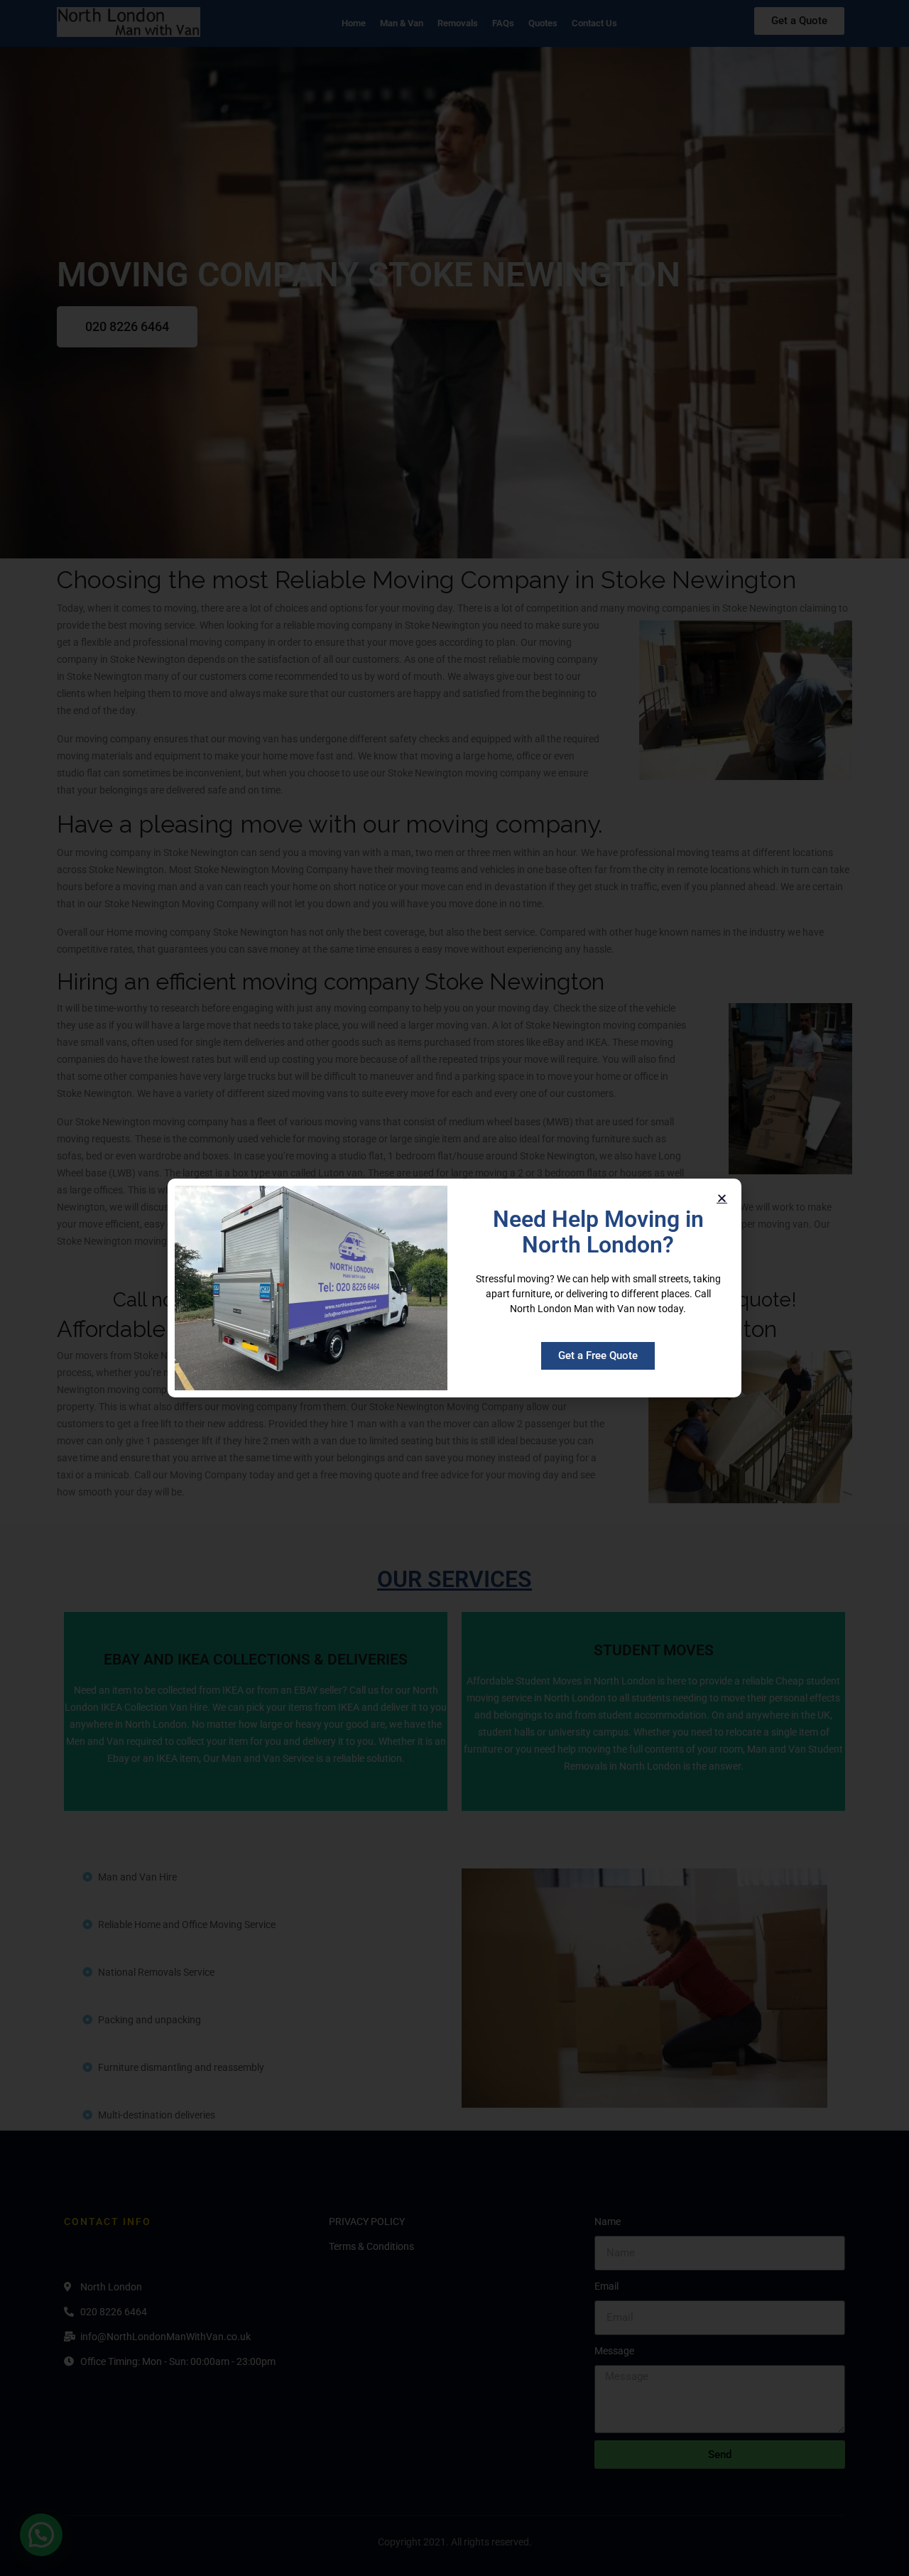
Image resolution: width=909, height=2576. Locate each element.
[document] (454, 1288)
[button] (722, 1198)
